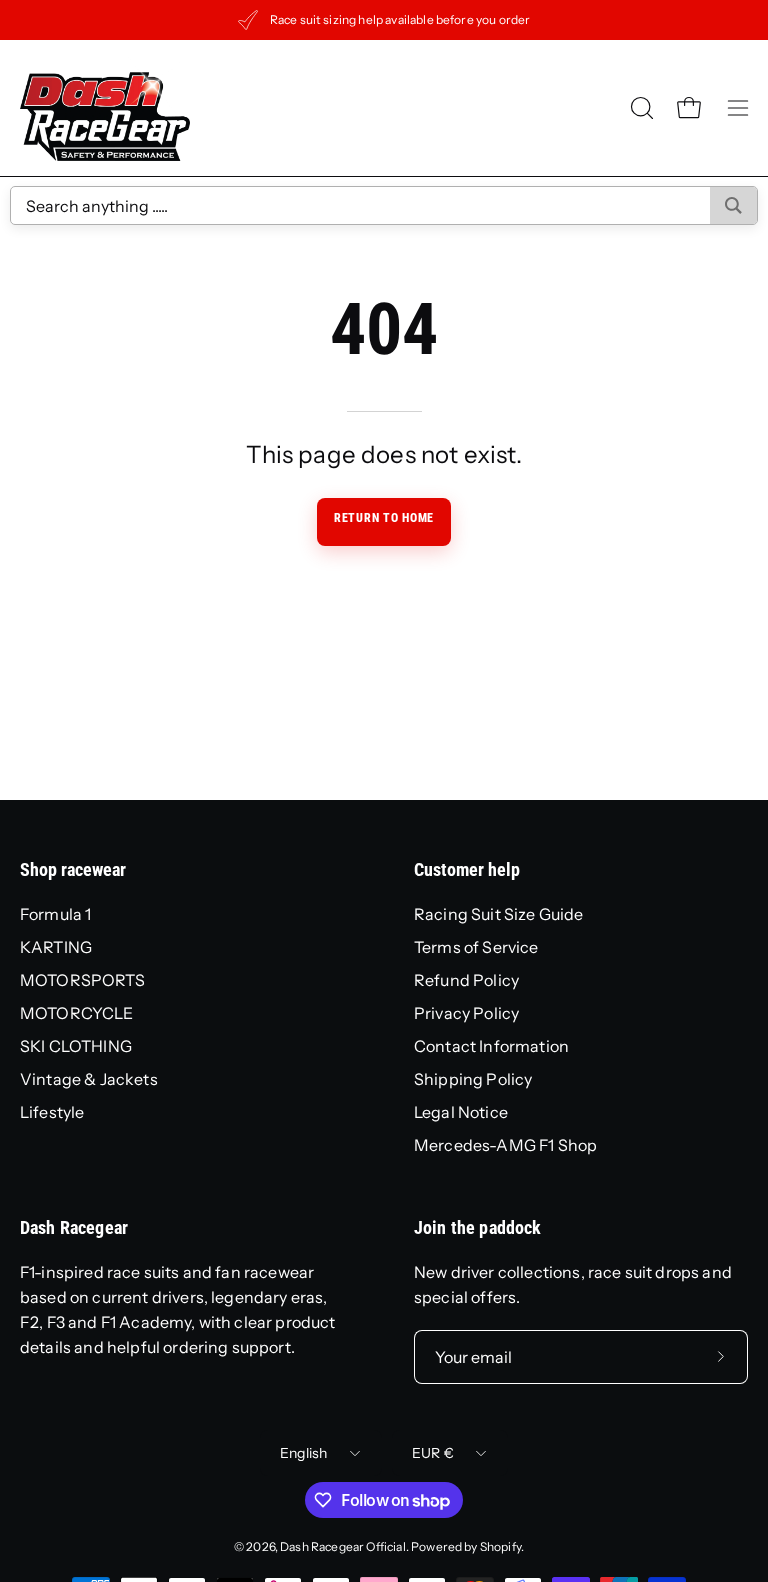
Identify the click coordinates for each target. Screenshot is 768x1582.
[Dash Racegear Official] (105, 108)
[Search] (733, 205)
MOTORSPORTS (82, 980)
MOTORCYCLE (77, 1013)
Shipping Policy (473, 1079)
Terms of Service (476, 947)
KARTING (56, 947)
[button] (640, 108)
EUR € (433, 1453)
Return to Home (384, 518)
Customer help (467, 870)
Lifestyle (52, 1112)
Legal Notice (461, 1112)
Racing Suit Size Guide (499, 914)
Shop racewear (73, 870)
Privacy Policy (466, 1013)
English (304, 1453)
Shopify (500, 1546)
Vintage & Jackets (89, 1079)
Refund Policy (466, 980)
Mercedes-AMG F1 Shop (505, 1145)
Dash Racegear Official (343, 1546)
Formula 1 (55, 914)
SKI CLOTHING (76, 1046)
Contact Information (491, 1046)
